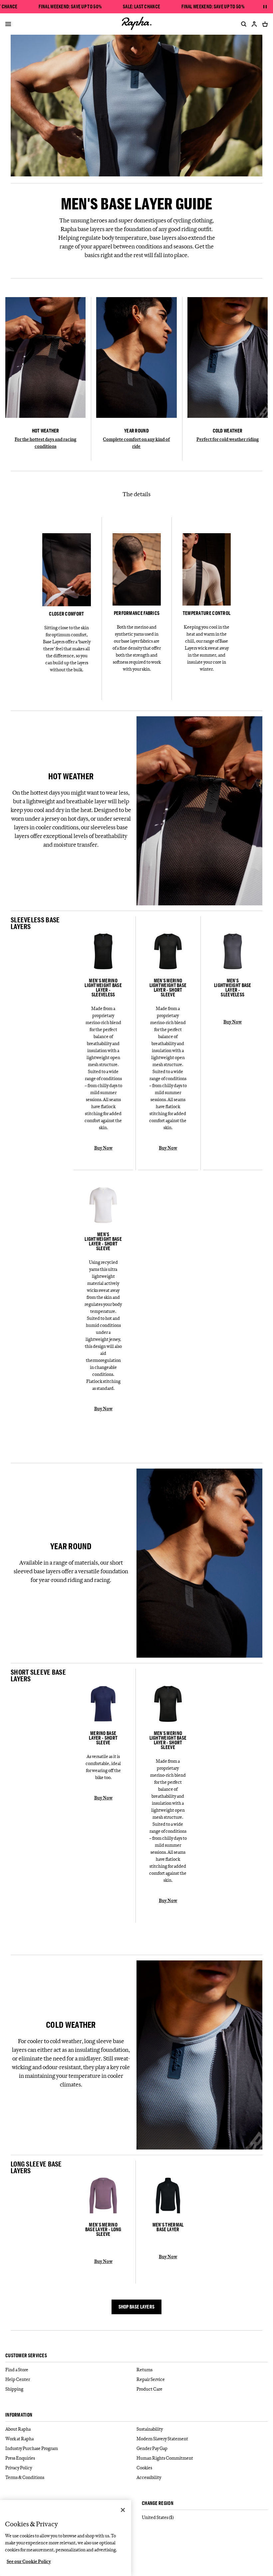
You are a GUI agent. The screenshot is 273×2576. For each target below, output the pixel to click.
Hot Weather (46, 431)
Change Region (158, 2503)
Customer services (26, 2356)
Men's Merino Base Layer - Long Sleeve (103, 2230)
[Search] (242, 24)
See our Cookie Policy (29, 2561)
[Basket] (264, 24)
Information (19, 2415)
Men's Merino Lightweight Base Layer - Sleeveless (103, 988)
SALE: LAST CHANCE (141, 7)
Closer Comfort (66, 614)
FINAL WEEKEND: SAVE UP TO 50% (70, 7)
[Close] (123, 2510)
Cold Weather (228, 431)
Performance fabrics (137, 613)
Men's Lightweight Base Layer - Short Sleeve (103, 1241)
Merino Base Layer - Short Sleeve (103, 1738)
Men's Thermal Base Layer (168, 2227)
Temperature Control (207, 613)
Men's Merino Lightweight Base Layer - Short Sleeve (168, 988)
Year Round (136, 431)
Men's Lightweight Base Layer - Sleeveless (233, 988)
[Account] (254, 24)
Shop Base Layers (137, 2307)
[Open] (8, 25)
